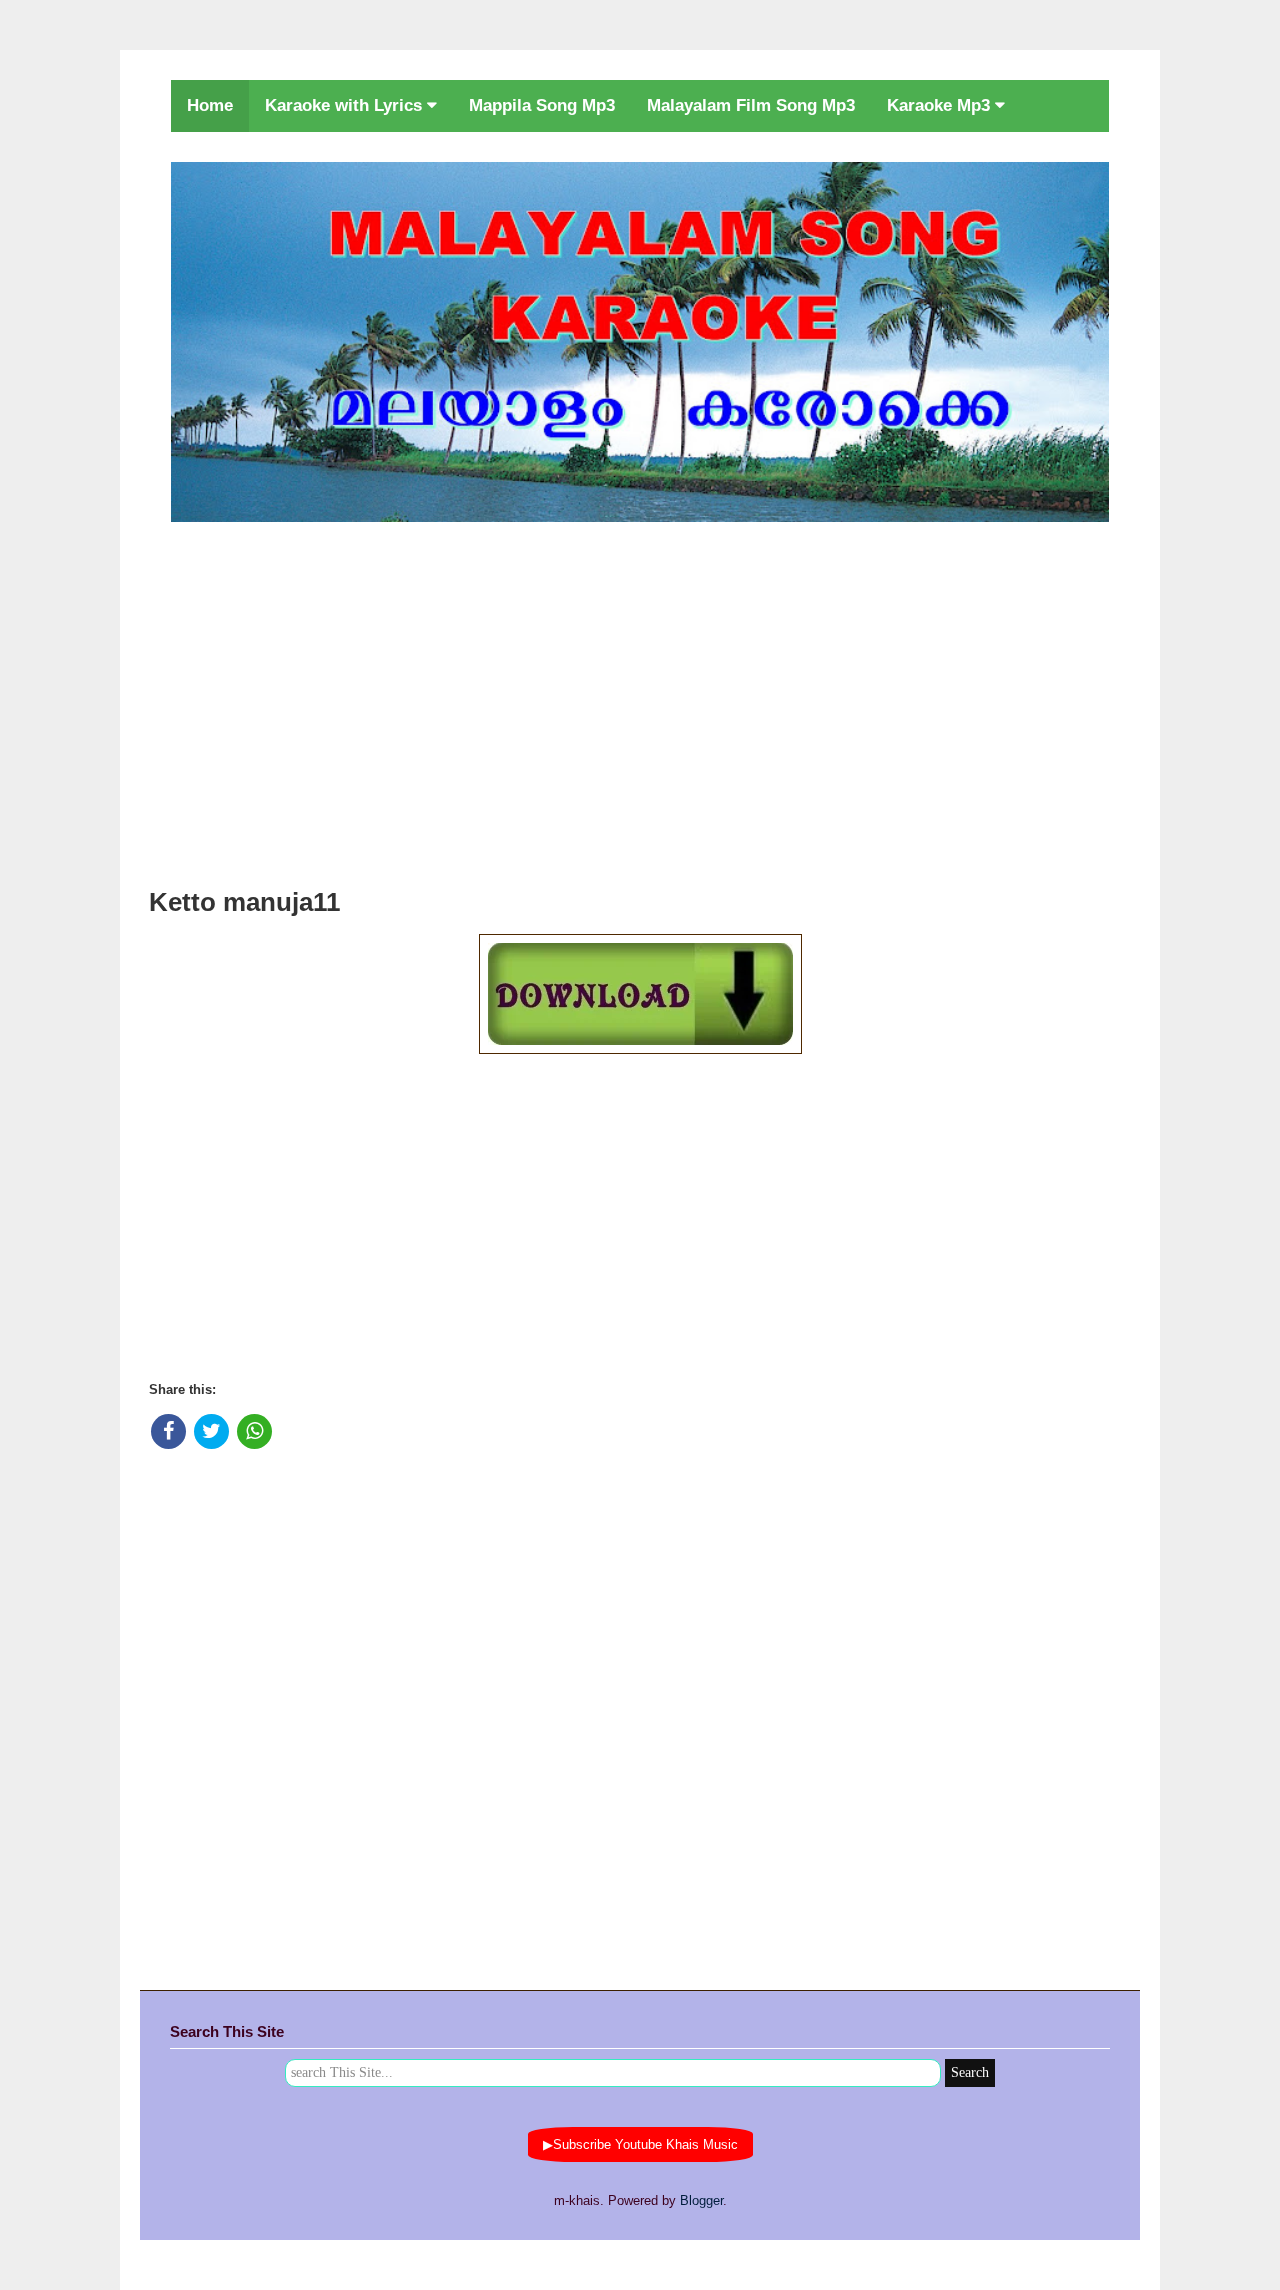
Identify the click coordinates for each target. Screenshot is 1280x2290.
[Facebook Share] (168, 1431)
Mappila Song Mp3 (542, 105)
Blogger (701, 2200)
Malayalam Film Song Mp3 (751, 105)
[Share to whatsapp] (254, 1431)
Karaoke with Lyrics (346, 105)
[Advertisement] (640, 699)
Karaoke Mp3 (941, 105)
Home (210, 105)
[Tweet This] (211, 1431)
